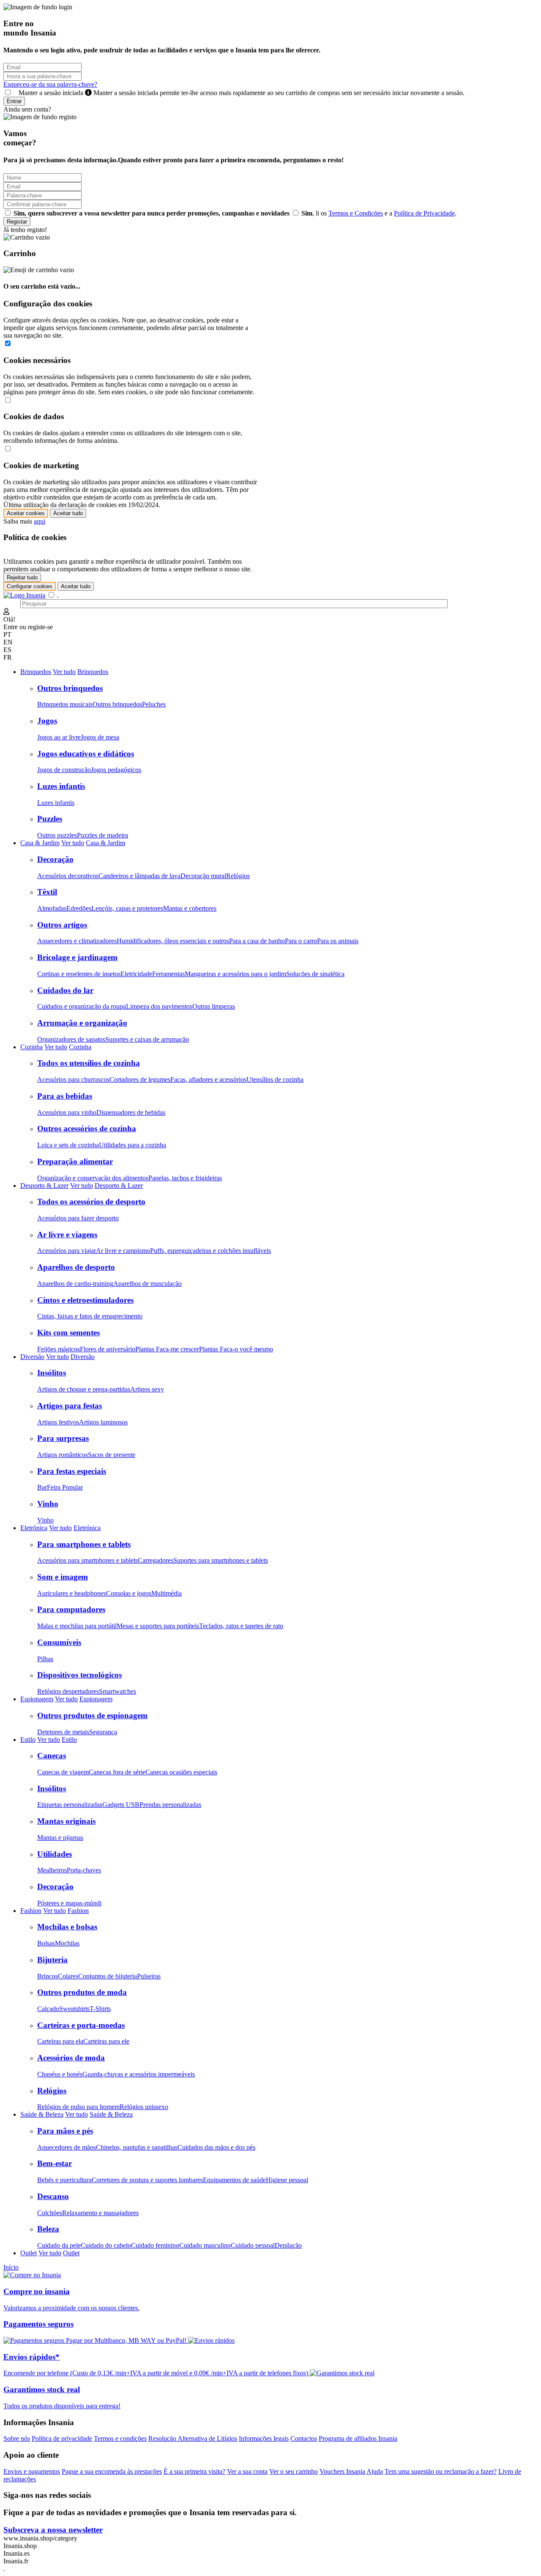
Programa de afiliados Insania (358, 2438)
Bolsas (46, 1943)
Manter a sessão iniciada (239, 93)
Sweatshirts (74, 2009)
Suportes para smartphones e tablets (221, 1560)
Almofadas (52, 908)
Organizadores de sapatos (71, 1039)
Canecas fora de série (117, 1772)
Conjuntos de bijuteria (108, 1976)
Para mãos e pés (65, 2131)
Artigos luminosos (103, 1422)
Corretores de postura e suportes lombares (147, 2180)
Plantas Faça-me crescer (167, 1349)
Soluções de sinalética (315, 974)
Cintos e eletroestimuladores (85, 1300)
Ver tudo (64, 672)
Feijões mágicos (59, 1349)
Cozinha (31, 1047)
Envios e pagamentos (32, 2471)
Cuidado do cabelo (106, 2245)
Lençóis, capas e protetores (127, 908)
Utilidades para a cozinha (133, 1145)
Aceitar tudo (68, 513)
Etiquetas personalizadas (70, 1805)
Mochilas (67, 1943)
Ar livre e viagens (67, 1235)
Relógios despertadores (68, 1691)
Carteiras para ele (106, 2041)
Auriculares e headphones (72, 1593)
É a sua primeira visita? (194, 2471)
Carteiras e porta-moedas (81, 2025)
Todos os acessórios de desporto (91, 1202)
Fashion (31, 1911)
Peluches (154, 704)
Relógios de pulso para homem (78, 2107)
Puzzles (50, 819)
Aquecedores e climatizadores (77, 941)
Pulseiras (149, 1976)
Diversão (32, 1357)
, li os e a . (379, 213)
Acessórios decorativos (68, 876)
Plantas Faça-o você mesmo (236, 1349)
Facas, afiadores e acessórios (208, 1079)
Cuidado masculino (205, 2245)
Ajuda (375, 2471)
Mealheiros (52, 1870)
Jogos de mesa (100, 737)
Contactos (304, 2438)
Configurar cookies (30, 586)
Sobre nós (17, 2438)
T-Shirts (100, 2009)
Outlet (29, 2253)
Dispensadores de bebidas (131, 1112)
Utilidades (55, 1854)
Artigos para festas (70, 1406)
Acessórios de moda (71, 2058)
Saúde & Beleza (42, 2114)
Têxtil (47, 892)
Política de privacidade (62, 2438)
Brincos (48, 1976)
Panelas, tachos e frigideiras (185, 1178)
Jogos (47, 721)
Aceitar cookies (26, 513)
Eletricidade (136, 974)
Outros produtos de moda (82, 1992)
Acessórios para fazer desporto (78, 1218)
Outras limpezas (214, 1006)
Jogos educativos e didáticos (86, 754)
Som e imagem (63, 1577)
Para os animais (338, 941)
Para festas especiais (72, 1471)
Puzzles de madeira (102, 835)
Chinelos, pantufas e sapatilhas (137, 2147)
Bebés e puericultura (64, 2180)
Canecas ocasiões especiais (181, 1772)
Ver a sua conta (247, 2471)
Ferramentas (168, 974)
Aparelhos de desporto (76, 1267)
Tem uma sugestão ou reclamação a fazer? (441, 2471)
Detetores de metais (63, 1732)
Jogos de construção (64, 770)
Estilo (28, 1740)
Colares (68, 1976)
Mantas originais (66, 1821)
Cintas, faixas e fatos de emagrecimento (90, 1316)
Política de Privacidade (424, 213)
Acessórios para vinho (67, 1112)
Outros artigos (62, 925)
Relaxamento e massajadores (100, 2213)
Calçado (48, 2009)
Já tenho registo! (25, 230)
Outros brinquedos (70, 688)
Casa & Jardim (40, 843)
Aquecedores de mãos (67, 2147)
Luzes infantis (61, 786)
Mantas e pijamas (60, 1838)
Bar (42, 1487)
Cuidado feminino (155, 2245)
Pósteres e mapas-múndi (69, 1903)
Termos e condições (120, 2438)
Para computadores (71, 1609)
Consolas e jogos (129, 1593)
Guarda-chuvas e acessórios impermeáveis (139, 2074)
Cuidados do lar (65, 990)
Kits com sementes (68, 1333)
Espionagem (37, 1699)
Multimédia (167, 1593)
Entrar (14, 101)
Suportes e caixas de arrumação (147, 1039)
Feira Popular (65, 1487)
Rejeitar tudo (22, 577)
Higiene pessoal (287, 2180)
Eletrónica (34, 1528)
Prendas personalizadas (170, 1805)
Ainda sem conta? (27, 109)
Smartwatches (117, 1691)
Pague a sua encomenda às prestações (112, 2471)
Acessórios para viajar (67, 1251)
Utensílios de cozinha (275, 1079)
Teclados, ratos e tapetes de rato (241, 1626)
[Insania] (24, 595)
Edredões (79, 908)
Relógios (238, 876)
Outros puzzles (57, 835)
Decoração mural (203, 876)
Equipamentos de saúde (234, 2180)
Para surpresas (63, 1438)
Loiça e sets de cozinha (68, 1145)
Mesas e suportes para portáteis (158, 1626)
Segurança (103, 1732)
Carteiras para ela (60, 2041)
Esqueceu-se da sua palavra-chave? (50, 84)
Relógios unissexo (144, 2107)
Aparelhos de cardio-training (75, 1284)
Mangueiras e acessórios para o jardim (235, 974)
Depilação (288, 2245)
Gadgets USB (121, 1805)
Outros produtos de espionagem (92, 1715)
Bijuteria (52, 1960)
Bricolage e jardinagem (77, 957)
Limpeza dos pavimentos (159, 1006)
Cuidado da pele (59, 2245)
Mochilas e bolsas (67, 1927)
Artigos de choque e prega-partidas (84, 1389)
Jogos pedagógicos (116, 770)
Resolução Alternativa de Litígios (193, 2438)
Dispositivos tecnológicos (79, 1675)
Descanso (53, 2196)
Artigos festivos (58, 1422)
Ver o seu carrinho (294, 2471)
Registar (17, 222)
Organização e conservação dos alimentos (93, 1178)
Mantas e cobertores (190, 908)
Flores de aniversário (108, 1349)
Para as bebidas (65, 1096)
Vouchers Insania (342, 2471)
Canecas (52, 1756)
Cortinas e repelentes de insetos (79, 974)
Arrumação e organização (82, 1023)
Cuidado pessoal (253, 2245)
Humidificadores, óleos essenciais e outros (173, 941)
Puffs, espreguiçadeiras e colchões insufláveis (210, 1251)
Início (11, 2267)
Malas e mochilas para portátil (77, 1626)
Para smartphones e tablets (84, 1544)
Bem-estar (55, 2163)
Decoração (55, 859)
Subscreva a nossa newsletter (53, 2530)
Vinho (48, 1504)
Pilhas (45, 1659)
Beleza (48, 2229)
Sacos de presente (112, 1455)
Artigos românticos (63, 1455)
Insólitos (52, 1373)
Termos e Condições (356, 213)
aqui (40, 521)
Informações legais (264, 2438)
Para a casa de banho (257, 941)
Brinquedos (36, 672)
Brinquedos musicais (65, 704)
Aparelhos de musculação (148, 1284)
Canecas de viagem (63, 1772)
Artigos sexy (147, 1389)
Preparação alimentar (75, 1161)
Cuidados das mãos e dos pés (216, 2147)
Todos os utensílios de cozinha (89, 1063)
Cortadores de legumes (140, 1079)
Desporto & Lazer (44, 1186)
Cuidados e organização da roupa (82, 1006)
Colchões (50, 2213)
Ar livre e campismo (123, 1251)
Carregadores (156, 1560)
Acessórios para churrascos (73, 1079)
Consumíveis (59, 1642)
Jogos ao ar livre (59, 737)
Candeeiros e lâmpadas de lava (139, 876)
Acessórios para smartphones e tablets (87, 1560)
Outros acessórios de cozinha (87, 1128)
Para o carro (301, 941)
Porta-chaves (84, 1870)
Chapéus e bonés (60, 2074)
